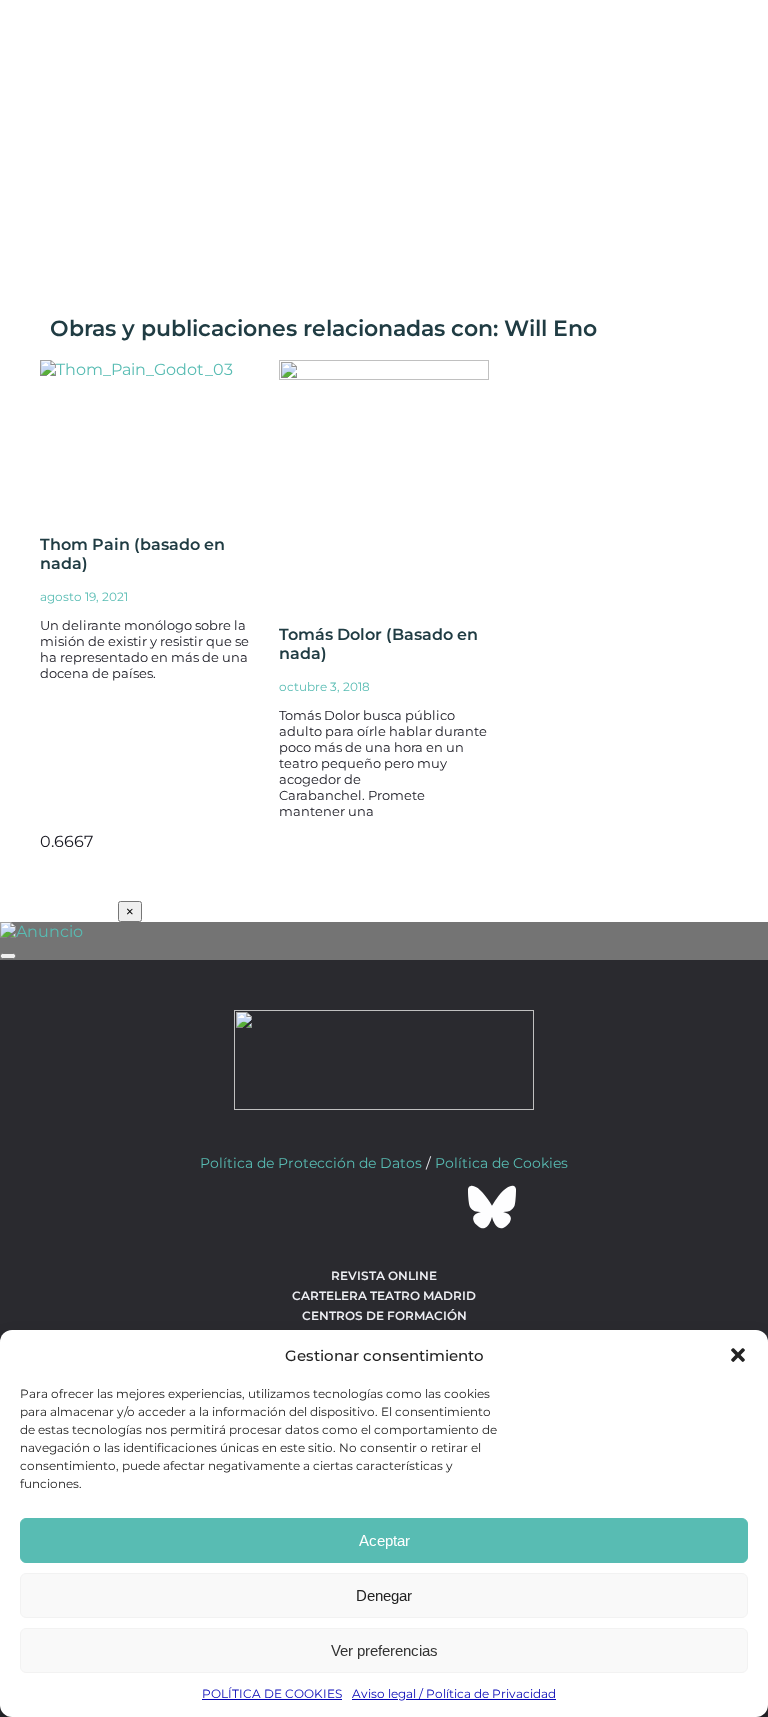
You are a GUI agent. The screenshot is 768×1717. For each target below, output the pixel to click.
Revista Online (384, 1275)
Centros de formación (384, 1315)
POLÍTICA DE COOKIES (272, 1693)
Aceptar (384, 1540)
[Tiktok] (438, 1207)
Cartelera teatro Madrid (384, 1295)
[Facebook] (276, 1207)
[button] (738, 1355)
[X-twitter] (330, 1207)
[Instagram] (384, 1207)
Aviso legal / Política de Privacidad (454, 1693)
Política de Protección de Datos (311, 1163)
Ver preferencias (384, 1650)
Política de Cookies (501, 1163)
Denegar (384, 1595)
